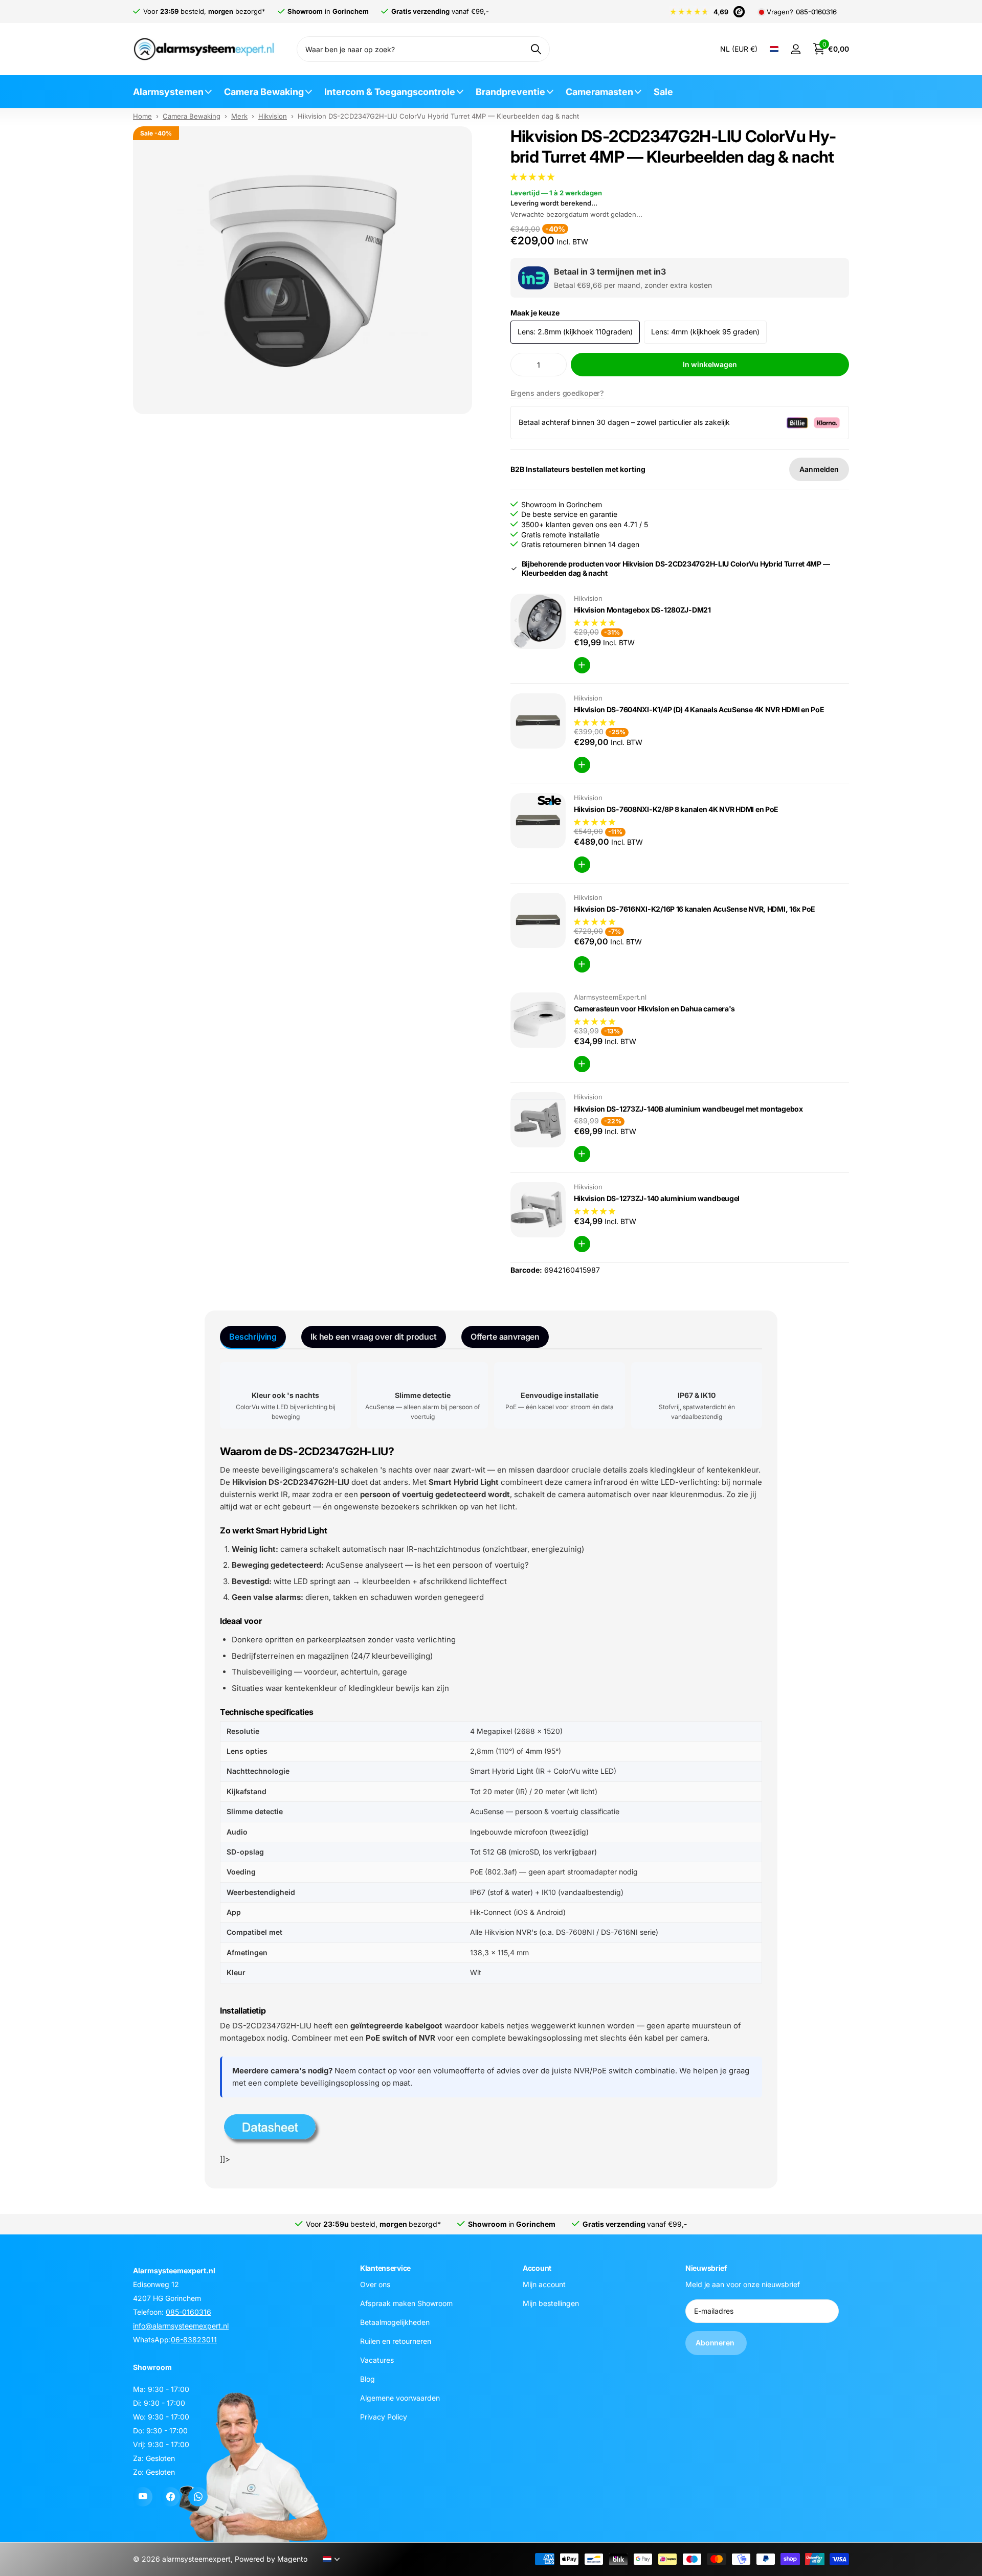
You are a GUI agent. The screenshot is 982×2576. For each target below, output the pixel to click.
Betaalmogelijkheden (395, 2322)
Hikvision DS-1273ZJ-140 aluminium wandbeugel (657, 1198)
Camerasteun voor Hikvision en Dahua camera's (655, 1009)
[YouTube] (143, 2497)
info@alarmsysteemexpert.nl (181, 2326)
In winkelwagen (710, 364)
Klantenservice (385, 2268)
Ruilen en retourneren (396, 2341)
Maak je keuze (535, 313)
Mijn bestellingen (551, 2303)
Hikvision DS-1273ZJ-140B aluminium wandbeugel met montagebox (688, 1109)
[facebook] (170, 2497)
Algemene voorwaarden (400, 2397)
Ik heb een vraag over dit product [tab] (374, 1337)
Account (537, 2268)
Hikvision (273, 116)
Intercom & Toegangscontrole (390, 92)
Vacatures (377, 2359)
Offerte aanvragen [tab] (505, 1337)
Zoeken (536, 49)
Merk (239, 116)
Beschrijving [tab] (253, 1337)
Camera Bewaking (264, 92)
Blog (367, 2378)
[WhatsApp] (198, 2497)
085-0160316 (816, 12)
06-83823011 (194, 2340)
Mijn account (544, 2284)
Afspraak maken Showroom (406, 2303)
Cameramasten (599, 92)
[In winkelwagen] (582, 665)
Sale (663, 92)
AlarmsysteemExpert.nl (610, 997)
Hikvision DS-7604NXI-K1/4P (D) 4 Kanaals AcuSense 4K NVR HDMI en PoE (699, 709)
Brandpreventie (510, 92)
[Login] (796, 49)
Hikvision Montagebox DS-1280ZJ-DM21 (642, 610)
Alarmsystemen (168, 92)
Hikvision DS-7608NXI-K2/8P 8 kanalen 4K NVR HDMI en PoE (676, 809)
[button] (533, 177)
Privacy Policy (384, 2416)
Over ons (375, 2284)
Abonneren (716, 2343)
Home (142, 116)
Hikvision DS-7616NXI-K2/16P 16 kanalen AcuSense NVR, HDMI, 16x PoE (695, 909)
